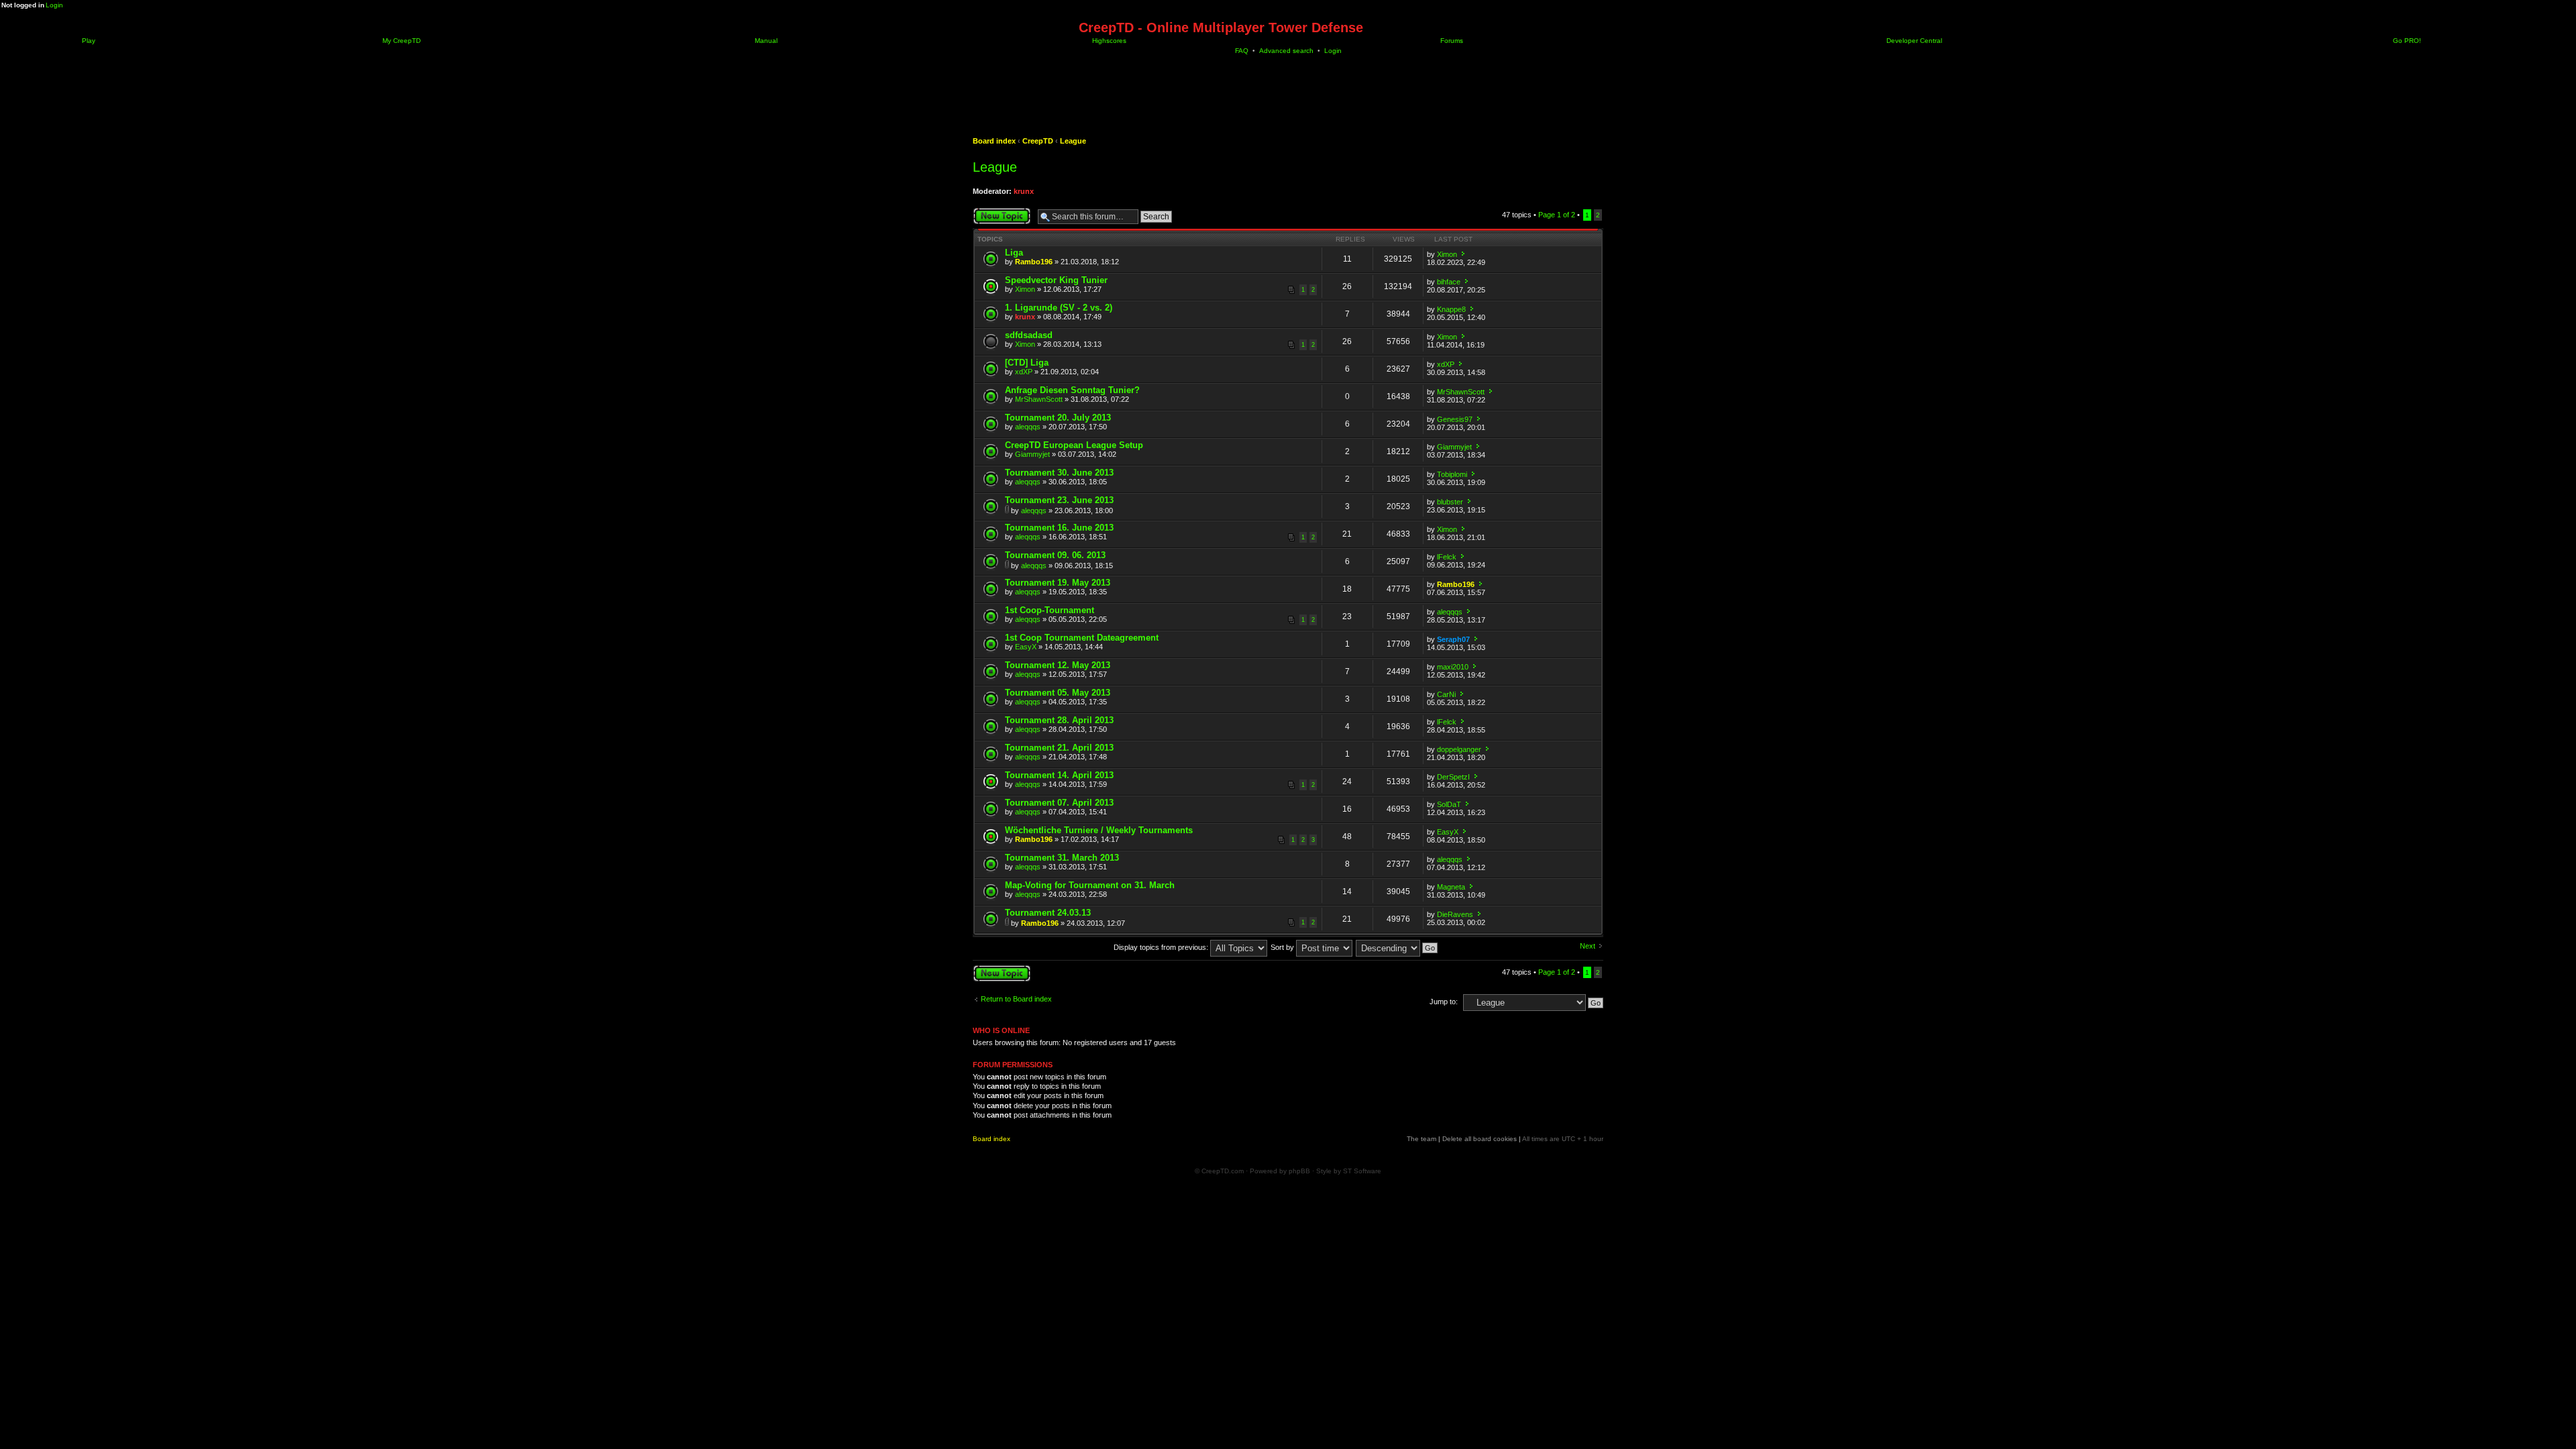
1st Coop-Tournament (1050, 610)
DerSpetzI (1453, 777)
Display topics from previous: (1162, 947)
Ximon (1447, 254)
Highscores (1108, 41)
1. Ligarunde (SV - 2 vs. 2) (1059, 308)
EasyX (1026, 647)
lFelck (1447, 557)
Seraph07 (1453, 639)
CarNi (1446, 694)
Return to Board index (1016, 999)
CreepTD (1038, 141)
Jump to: (1444, 1002)
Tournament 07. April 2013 (1059, 803)
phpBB (1299, 1171)
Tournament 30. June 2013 (1059, 473)
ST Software (1362, 1171)
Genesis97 (1455, 419)
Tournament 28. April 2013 (1059, 720)
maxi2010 (1453, 667)
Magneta (1451, 887)
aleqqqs (1028, 427)
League (1073, 141)
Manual (765, 41)
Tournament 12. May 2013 (1058, 665)
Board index (994, 141)
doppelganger (1459, 749)
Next (1588, 946)
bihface (1449, 282)
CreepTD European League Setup (1074, 445)
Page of (1557, 215)
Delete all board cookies (1480, 1139)
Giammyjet (1032, 454)
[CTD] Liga (1027, 363)
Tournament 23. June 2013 (1059, 500)
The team (1421, 1139)
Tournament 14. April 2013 (1059, 775)
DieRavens (1455, 914)
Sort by (1283, 947)
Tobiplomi (1452, 474)
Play (88, 41)
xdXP (1024, 372)
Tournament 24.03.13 (1048, 913)
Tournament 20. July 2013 (1058, 418)
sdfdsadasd (1029, 335)
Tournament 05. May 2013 (1058, 693)
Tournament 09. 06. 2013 (1055, 555)
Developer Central (1913, 41)
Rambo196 (1034, 262)
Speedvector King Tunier (1056, 280)
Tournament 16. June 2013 (1059, 528)
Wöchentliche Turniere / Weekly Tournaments (1099, 830)
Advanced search (1286, 51)
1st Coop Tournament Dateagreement (1082, 638)
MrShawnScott (1039, 399)
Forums (1451, 41)
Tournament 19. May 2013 (1058, 583)
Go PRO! (2406, 41)
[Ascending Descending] (1397, 947)
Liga (1014, 253)
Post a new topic (1000, 211)
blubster (1450, 502)
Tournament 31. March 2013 (1062, 858)
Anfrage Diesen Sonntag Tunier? (1072, 390)
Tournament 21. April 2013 (1059, 748)
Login (54, 5)
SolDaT (1449, 804)
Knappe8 (1451, 309)
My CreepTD (400, 41)
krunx (1024, 191)
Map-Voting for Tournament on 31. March (1090, 885)
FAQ (1242, 51)
